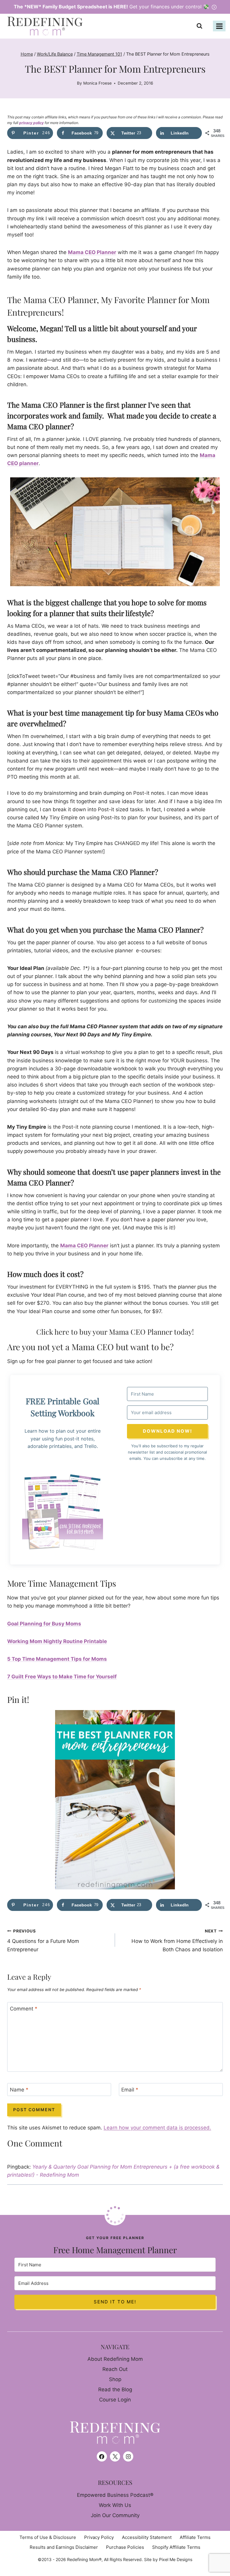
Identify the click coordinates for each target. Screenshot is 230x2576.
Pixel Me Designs (176, 2559)
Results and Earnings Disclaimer (64, 2547)
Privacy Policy (99, 2537)
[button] (63, 1512)
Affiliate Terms (195, 2537)
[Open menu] (219, 26)
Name (19, 2090)
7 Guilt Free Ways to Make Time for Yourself (62, 1677)
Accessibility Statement (147, 2537)
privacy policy (31, 123)
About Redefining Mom (115, 2359)
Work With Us (115, 2505)
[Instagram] (128, 2456)
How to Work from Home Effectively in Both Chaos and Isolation (177, 1941)
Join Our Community (115, 2515)
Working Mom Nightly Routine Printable (57, 1641)
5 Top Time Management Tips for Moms (57, 1659)
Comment (24, 2009)
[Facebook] (102, 2456)
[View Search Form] (201, 26)
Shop (115, 2379)
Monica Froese (97, 83)
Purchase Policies (125, 2547)
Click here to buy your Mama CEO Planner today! (115, 1332)
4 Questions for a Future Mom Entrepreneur (43, 1941)
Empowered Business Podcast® (115, 2495)
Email (130, 2090)
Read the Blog (115, 2389)
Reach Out (115, 2369)
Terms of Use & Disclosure (48, 2537)
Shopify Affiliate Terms (176, 2547)
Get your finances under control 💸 (112, 7)
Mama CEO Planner (92, 252)
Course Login (115, 2400)
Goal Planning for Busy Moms (44, 1624)
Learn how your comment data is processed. (157, 2128)
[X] (115, 2456)
